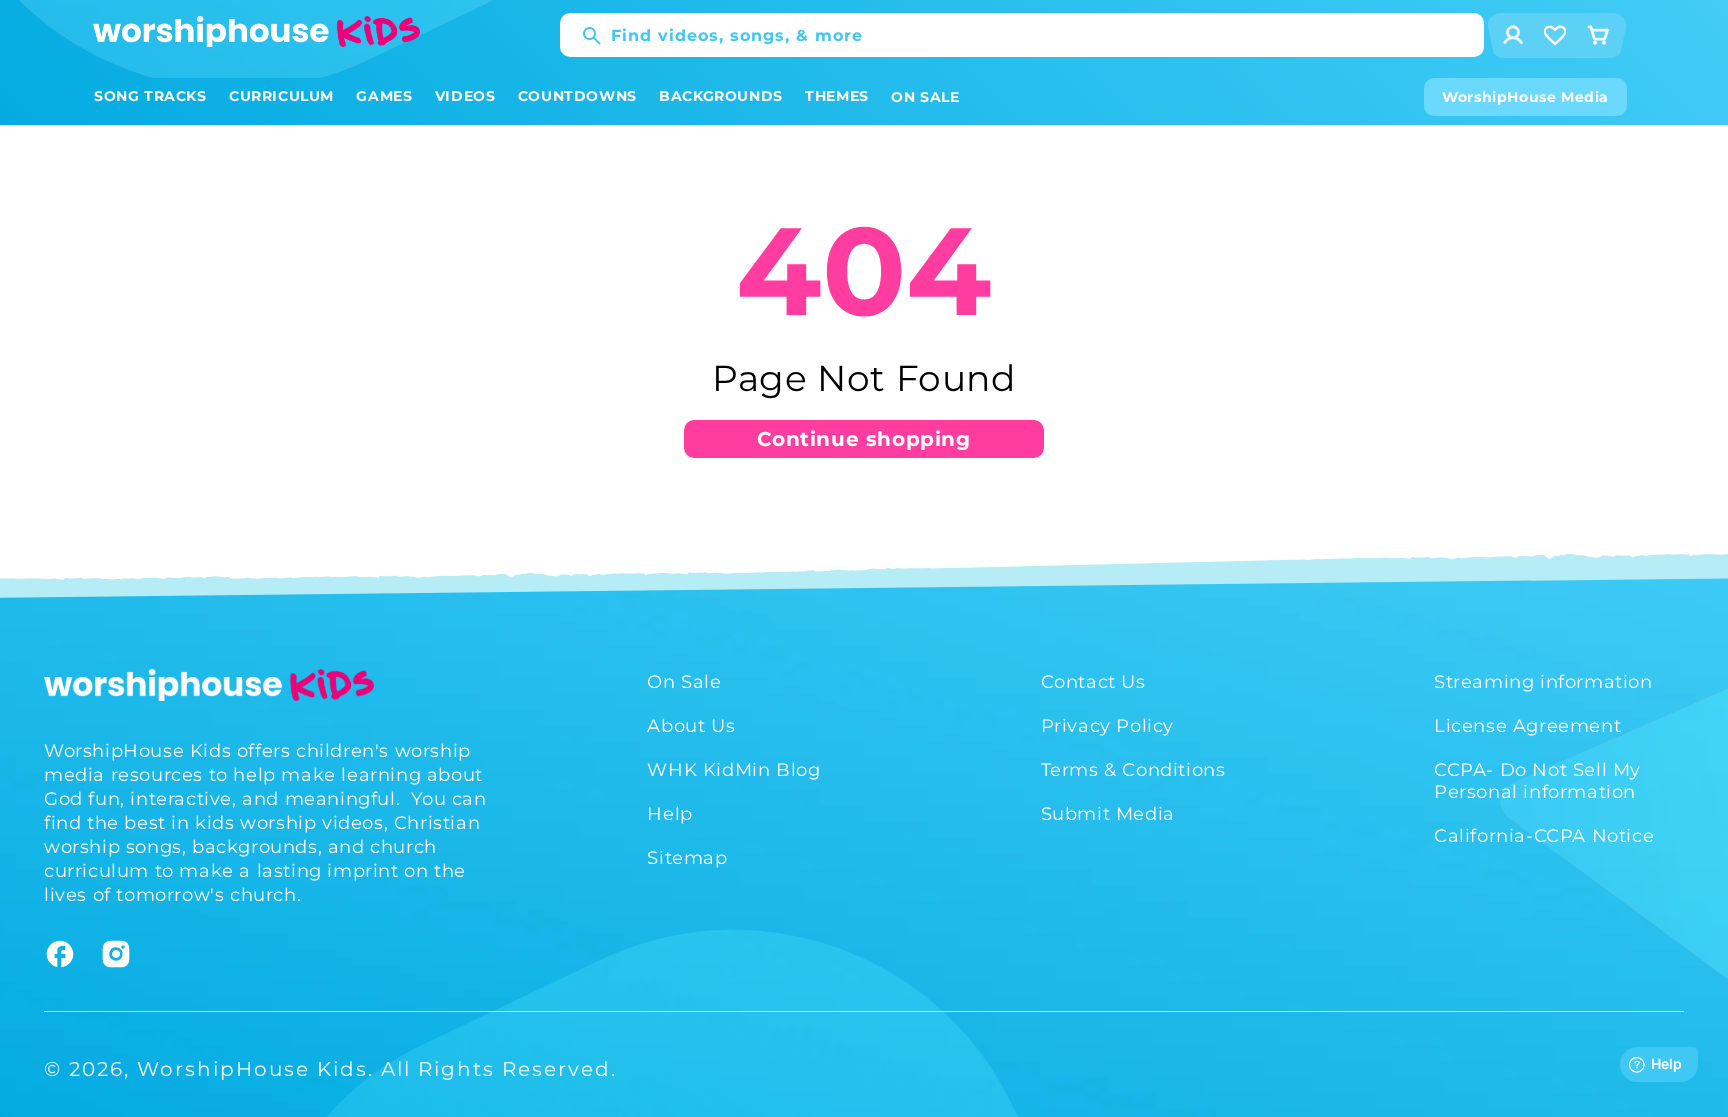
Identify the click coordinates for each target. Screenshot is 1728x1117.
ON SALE (925, 97)
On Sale (684, 682)
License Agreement (1527, 726)
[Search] (582, 36)
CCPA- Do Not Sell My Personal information (1537, 781)
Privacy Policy (1107, 726)
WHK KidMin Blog (733, 770)
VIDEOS (465, 96)
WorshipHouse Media (1525, 97)
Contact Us (1093, 682)
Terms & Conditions (1133, 770)
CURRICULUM (281, 96)
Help (669, 814)
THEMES (837, 96)
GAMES (384, 96)
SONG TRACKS (150, 96)
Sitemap (687, 858)
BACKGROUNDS (721, 96)
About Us (691, 726)
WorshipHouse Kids (252, 1069)
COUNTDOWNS (577, 96)
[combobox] (1022, 35)
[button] (150, 96)
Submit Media (1108, 814)
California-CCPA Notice (1544, 836)
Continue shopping (863, 439)
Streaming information (1543, 682)
